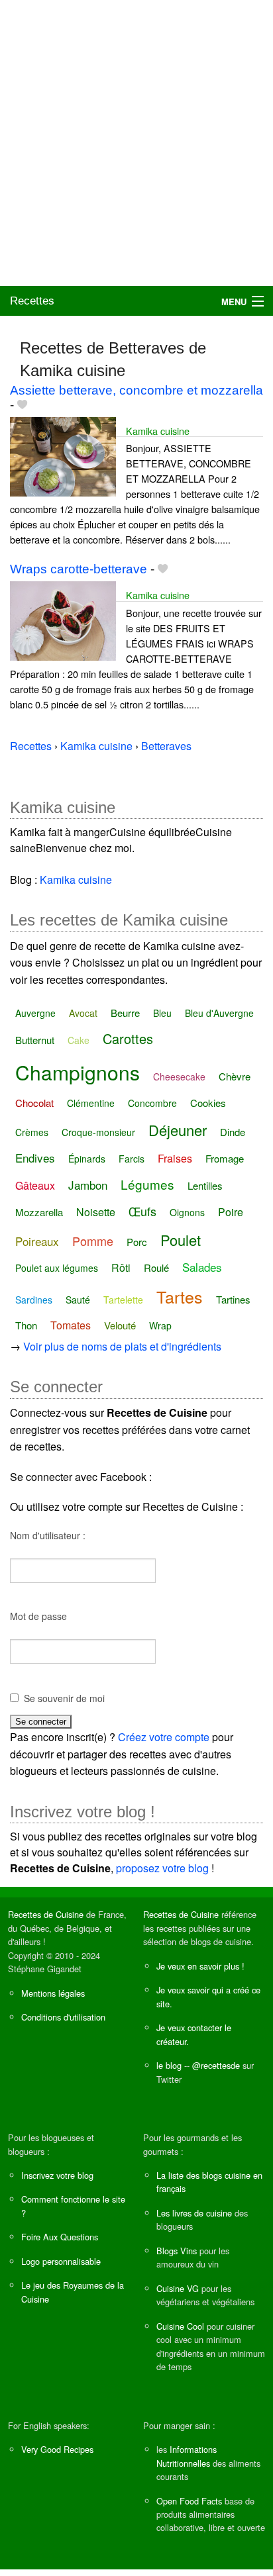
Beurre (125, 1013)
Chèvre (235, 1076)
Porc (137, 1242)
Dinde (233, 1132)
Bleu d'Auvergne (219, 1013)
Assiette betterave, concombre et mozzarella (136, 390)
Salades (202, 1267)
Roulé (156, 1267)
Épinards (87, 1159)
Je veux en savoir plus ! (200, 1966)
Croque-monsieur (98, 1132)
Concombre (152, 1103)
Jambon (88, 1185)
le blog (169, 2065)
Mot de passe (38, 1616)
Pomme (93, 1241)
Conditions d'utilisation (63, 2017)
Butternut (35, 1040)
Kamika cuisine (158, 431)
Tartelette (123, 1300)
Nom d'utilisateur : (48, 1535)
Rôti (121, 1267)
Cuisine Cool (180, 2326)
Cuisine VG (178, 2288)
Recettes (32, 301)
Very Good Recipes (57, 2449)
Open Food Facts (189, 2501)
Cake (79, 1040)
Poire (231, 1212)
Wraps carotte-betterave (79, 569)
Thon (26, 1325)
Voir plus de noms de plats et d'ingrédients (122, 1346)
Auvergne (35, 1013)
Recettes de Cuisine (46, 1914)
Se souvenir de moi (64, 1698)
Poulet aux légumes (57, 1268)
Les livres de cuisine (194, 2213)
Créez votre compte (164, 1737)
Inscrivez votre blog (57, 2175)
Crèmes (32, 1132)
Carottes (128, 1038)
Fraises (175, 1158)
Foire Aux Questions (60, 2237)
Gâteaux (35, 1185)
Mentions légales (53, 1993)
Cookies (208, 1103)
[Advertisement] (136, 143)
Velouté (120, 1325)
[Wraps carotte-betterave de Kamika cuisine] (63, 619)
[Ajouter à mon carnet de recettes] (22, 405)
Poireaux (37, 1241)
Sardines (34, 1300)
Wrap (160, 1325)
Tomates (71, 1325)
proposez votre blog (162, 1868)
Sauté (78, 1300)
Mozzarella (39, 1212)
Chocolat (34, 1103)
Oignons (187, 1212)
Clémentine (91, 1103)
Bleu (162, 1013)
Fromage (225, 1158)
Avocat (83, 1013)
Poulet (181, 1240)
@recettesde (216, 2065)
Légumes (147, 1184)
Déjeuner (178, 1130)
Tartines (233, 1299)
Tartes (180, 1296)
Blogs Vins (177, 2251)
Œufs (142, 1211)
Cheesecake (179, 1076)
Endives (35, 1158)
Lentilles (205, 1185)
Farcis (132, 1159)
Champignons (78, 1072)
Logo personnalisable (61, 2261)
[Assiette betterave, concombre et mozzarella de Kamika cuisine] (63, 455)
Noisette (96, 1212)
